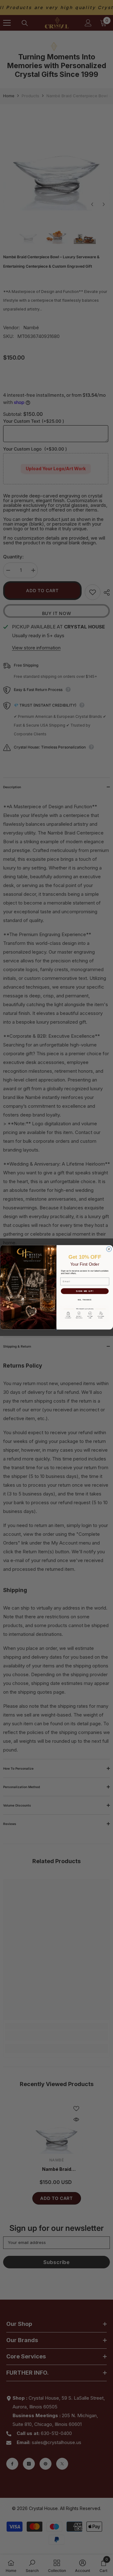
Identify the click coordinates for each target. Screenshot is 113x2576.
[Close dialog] (109, 1249)
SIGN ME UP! (85, 1291)
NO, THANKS (85, 1300)
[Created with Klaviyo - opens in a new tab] (57, 1330)
